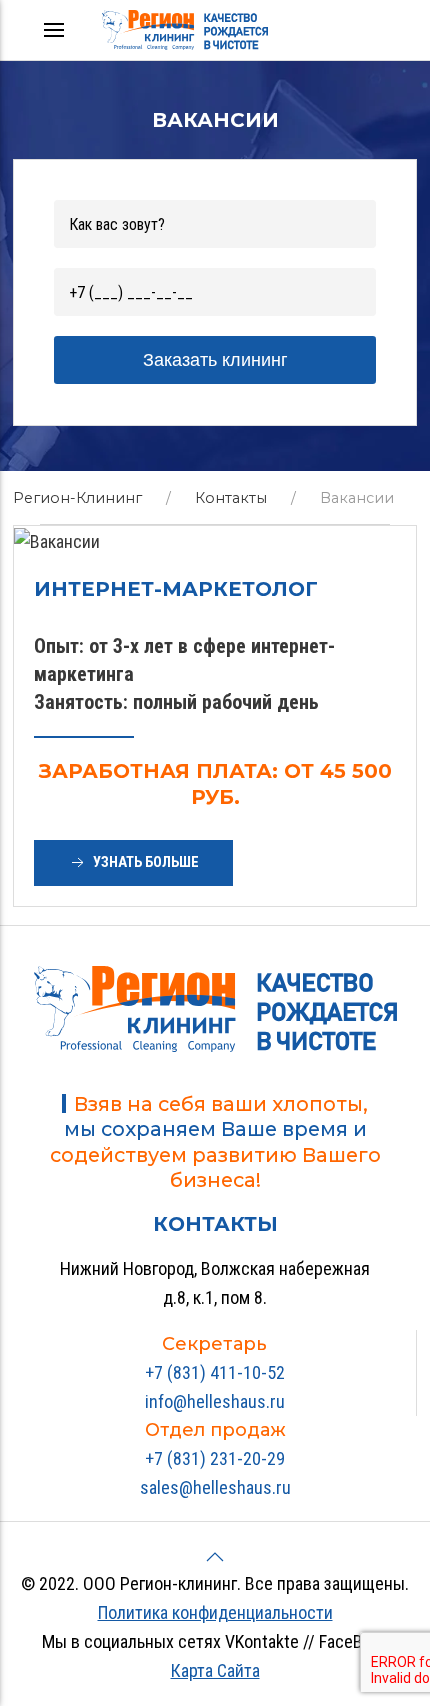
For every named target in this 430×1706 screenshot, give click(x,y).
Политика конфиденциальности (215, 1612)
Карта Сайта (215, 1670)
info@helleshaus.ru (215, 1401)
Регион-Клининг (77, 498)
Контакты (231, 498)
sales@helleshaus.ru (215, 1487)
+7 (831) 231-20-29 (215, 1458)
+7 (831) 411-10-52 (215, 1372)
